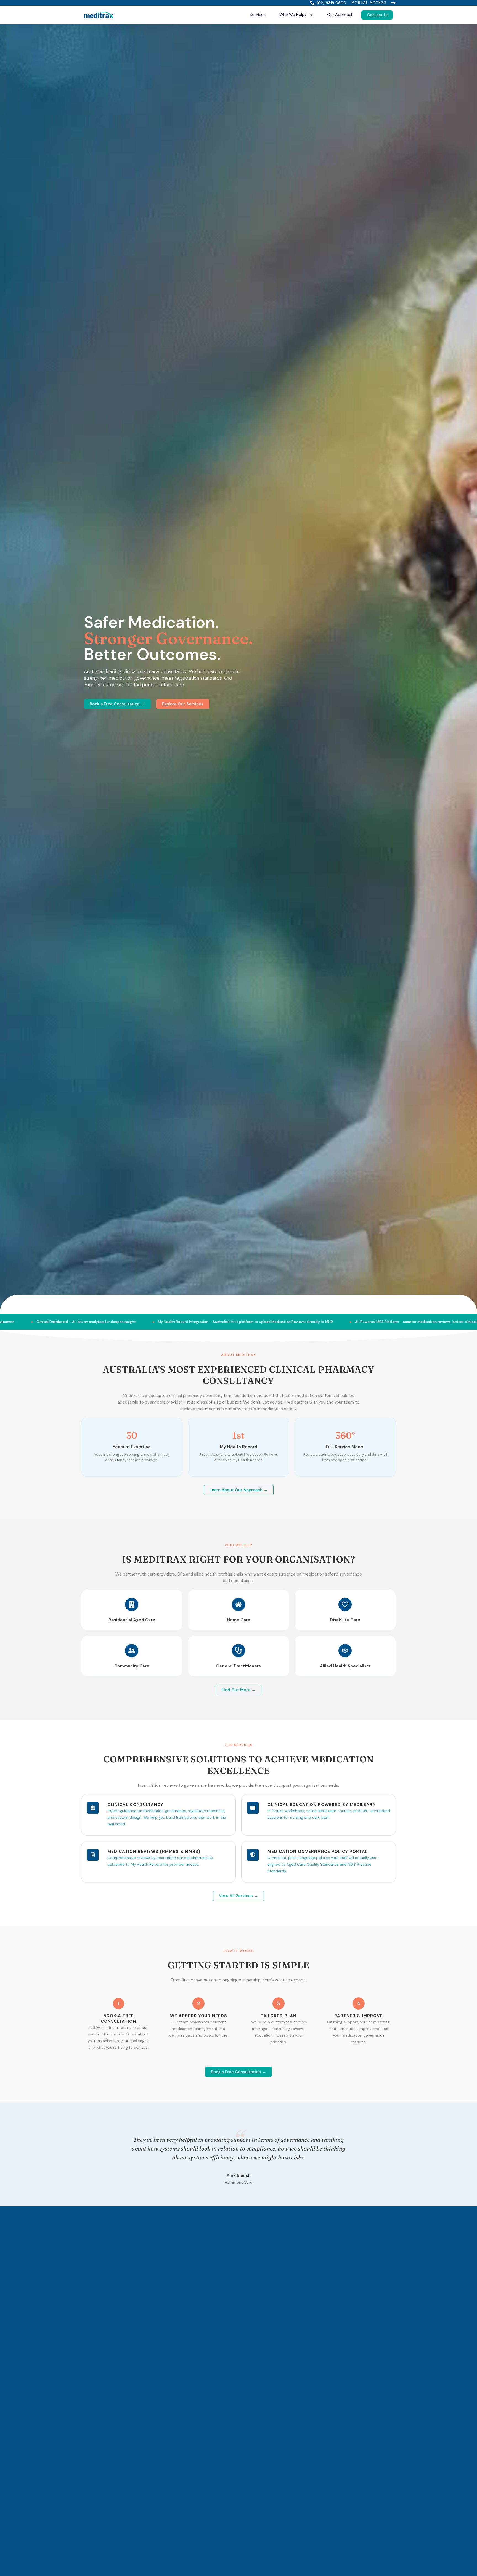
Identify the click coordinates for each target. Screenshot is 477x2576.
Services (258, 15)
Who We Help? (293, 15)
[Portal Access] (393, 3)
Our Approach (340, 15)
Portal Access (369, 3)
